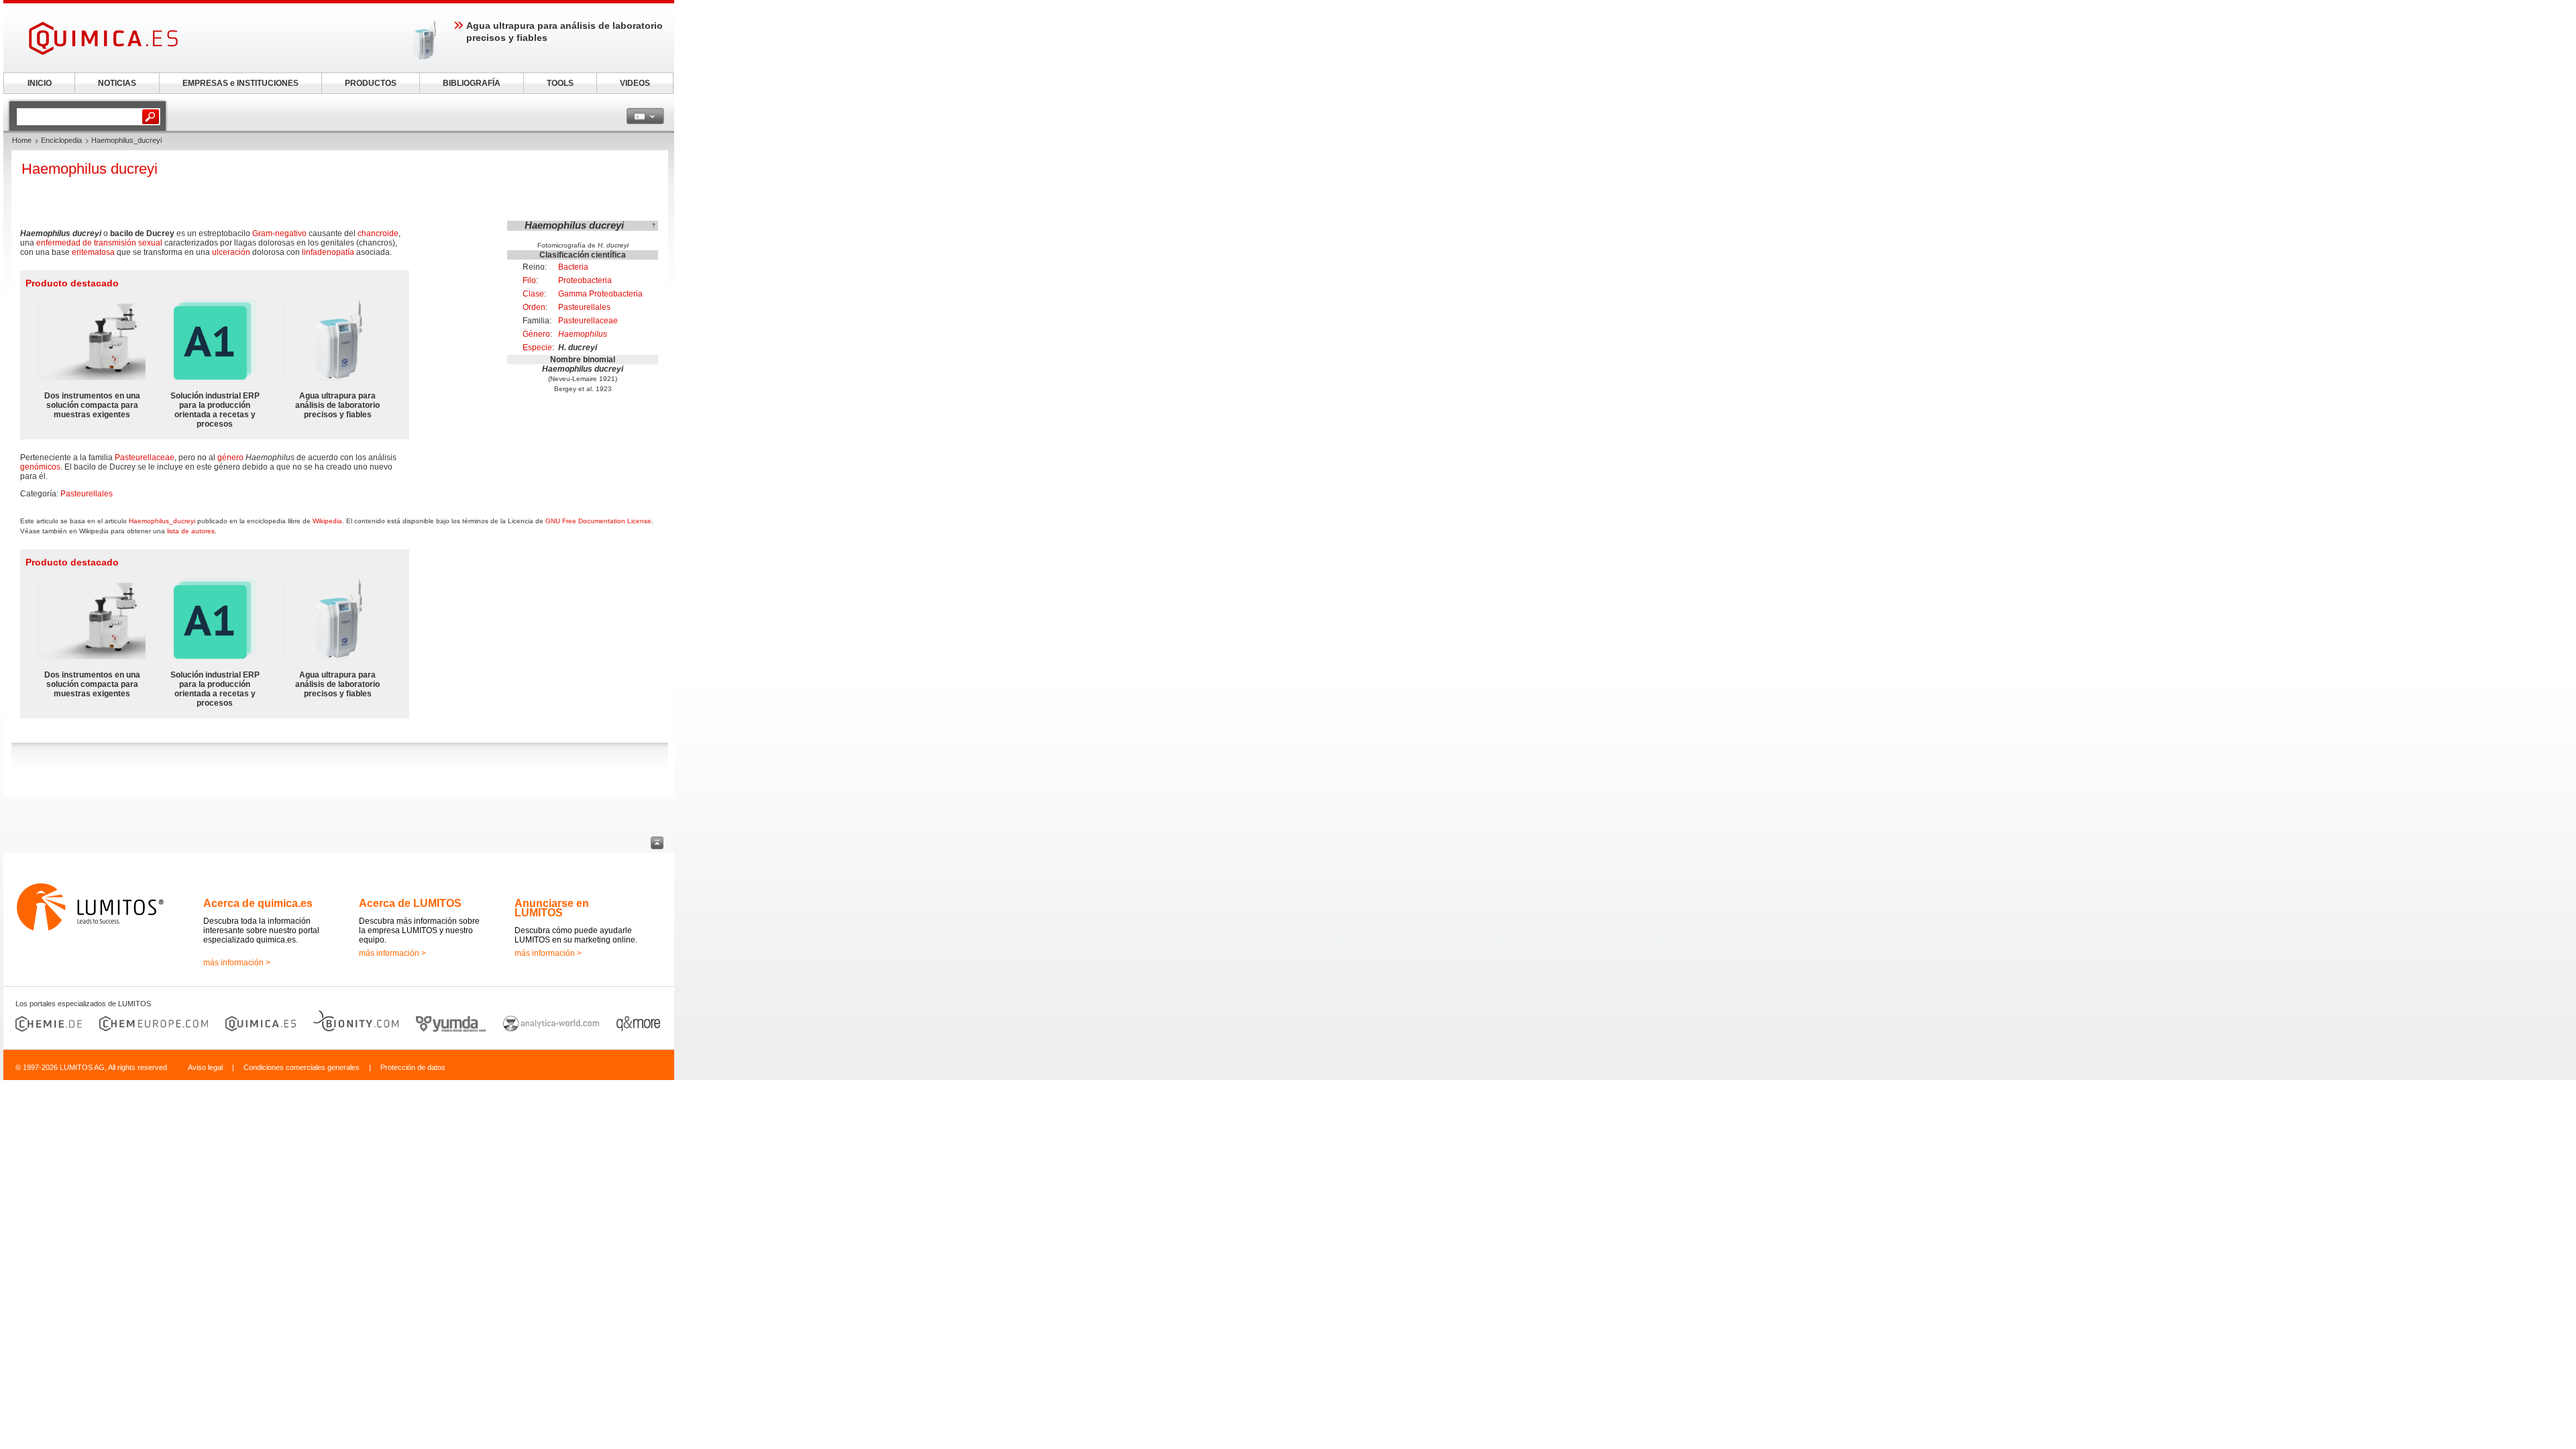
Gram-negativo (279, 233)
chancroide (378, 233)
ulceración (231, 252)
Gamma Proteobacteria (600, 294)
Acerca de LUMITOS (410, 903)
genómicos (40, 467)
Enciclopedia (61, 140)
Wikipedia (327, 521)
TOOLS (560, 83)
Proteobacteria (585, 280)
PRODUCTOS (371, 83)
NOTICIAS (117, 83)
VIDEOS (635, 83)
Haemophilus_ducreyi (162, 521)
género (230, 458)
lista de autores (191, 531)
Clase (533, 294)
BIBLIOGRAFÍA (472, 83)
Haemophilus (583, 334)
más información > (237, 963)
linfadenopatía (328, 252)
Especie (537, 347)
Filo (529, 280)
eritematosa (93, 252)
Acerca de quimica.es (258, 903)
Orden (534, 307)
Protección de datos (413, 1067)
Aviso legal (205, 1067)
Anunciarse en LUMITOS (552, 908)
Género (536, 334)
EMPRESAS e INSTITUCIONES (240, 83)
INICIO (40, 83)
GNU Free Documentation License (598, 521)
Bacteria (573, 267)
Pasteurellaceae (588, 321)
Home (22, 140)
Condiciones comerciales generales (302, 1067)
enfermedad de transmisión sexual (99, 243)
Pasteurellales (584, 307)
